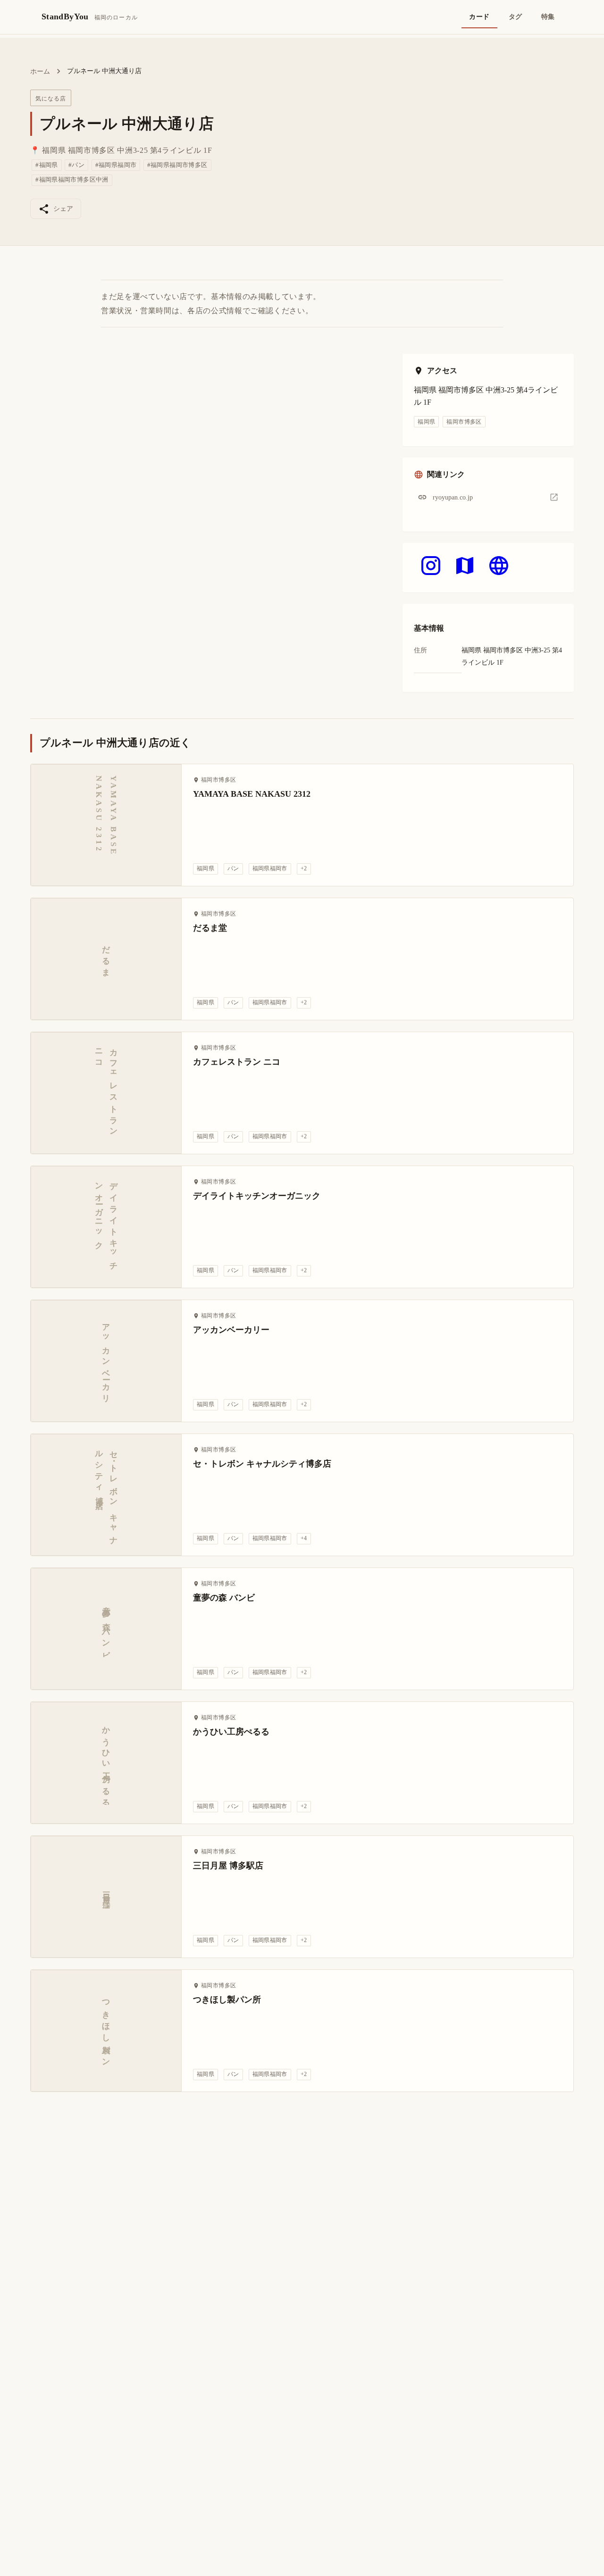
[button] (488, 497)
